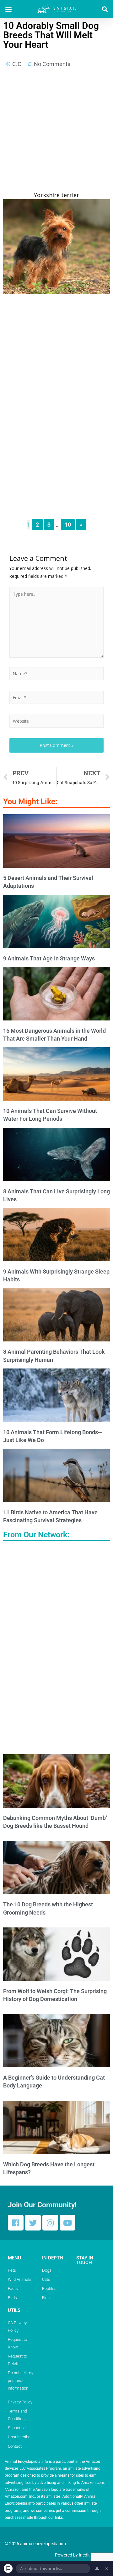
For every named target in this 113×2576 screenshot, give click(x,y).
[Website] (56, 722)
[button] (8, 9)
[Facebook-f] (16, 2223)
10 (68, 525)
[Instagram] (50, 2223)
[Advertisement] (56, 132)
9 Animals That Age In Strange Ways (49, 958)
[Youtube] (67, 2223)
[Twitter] (33, 2223)
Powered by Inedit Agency (80, 2555)
